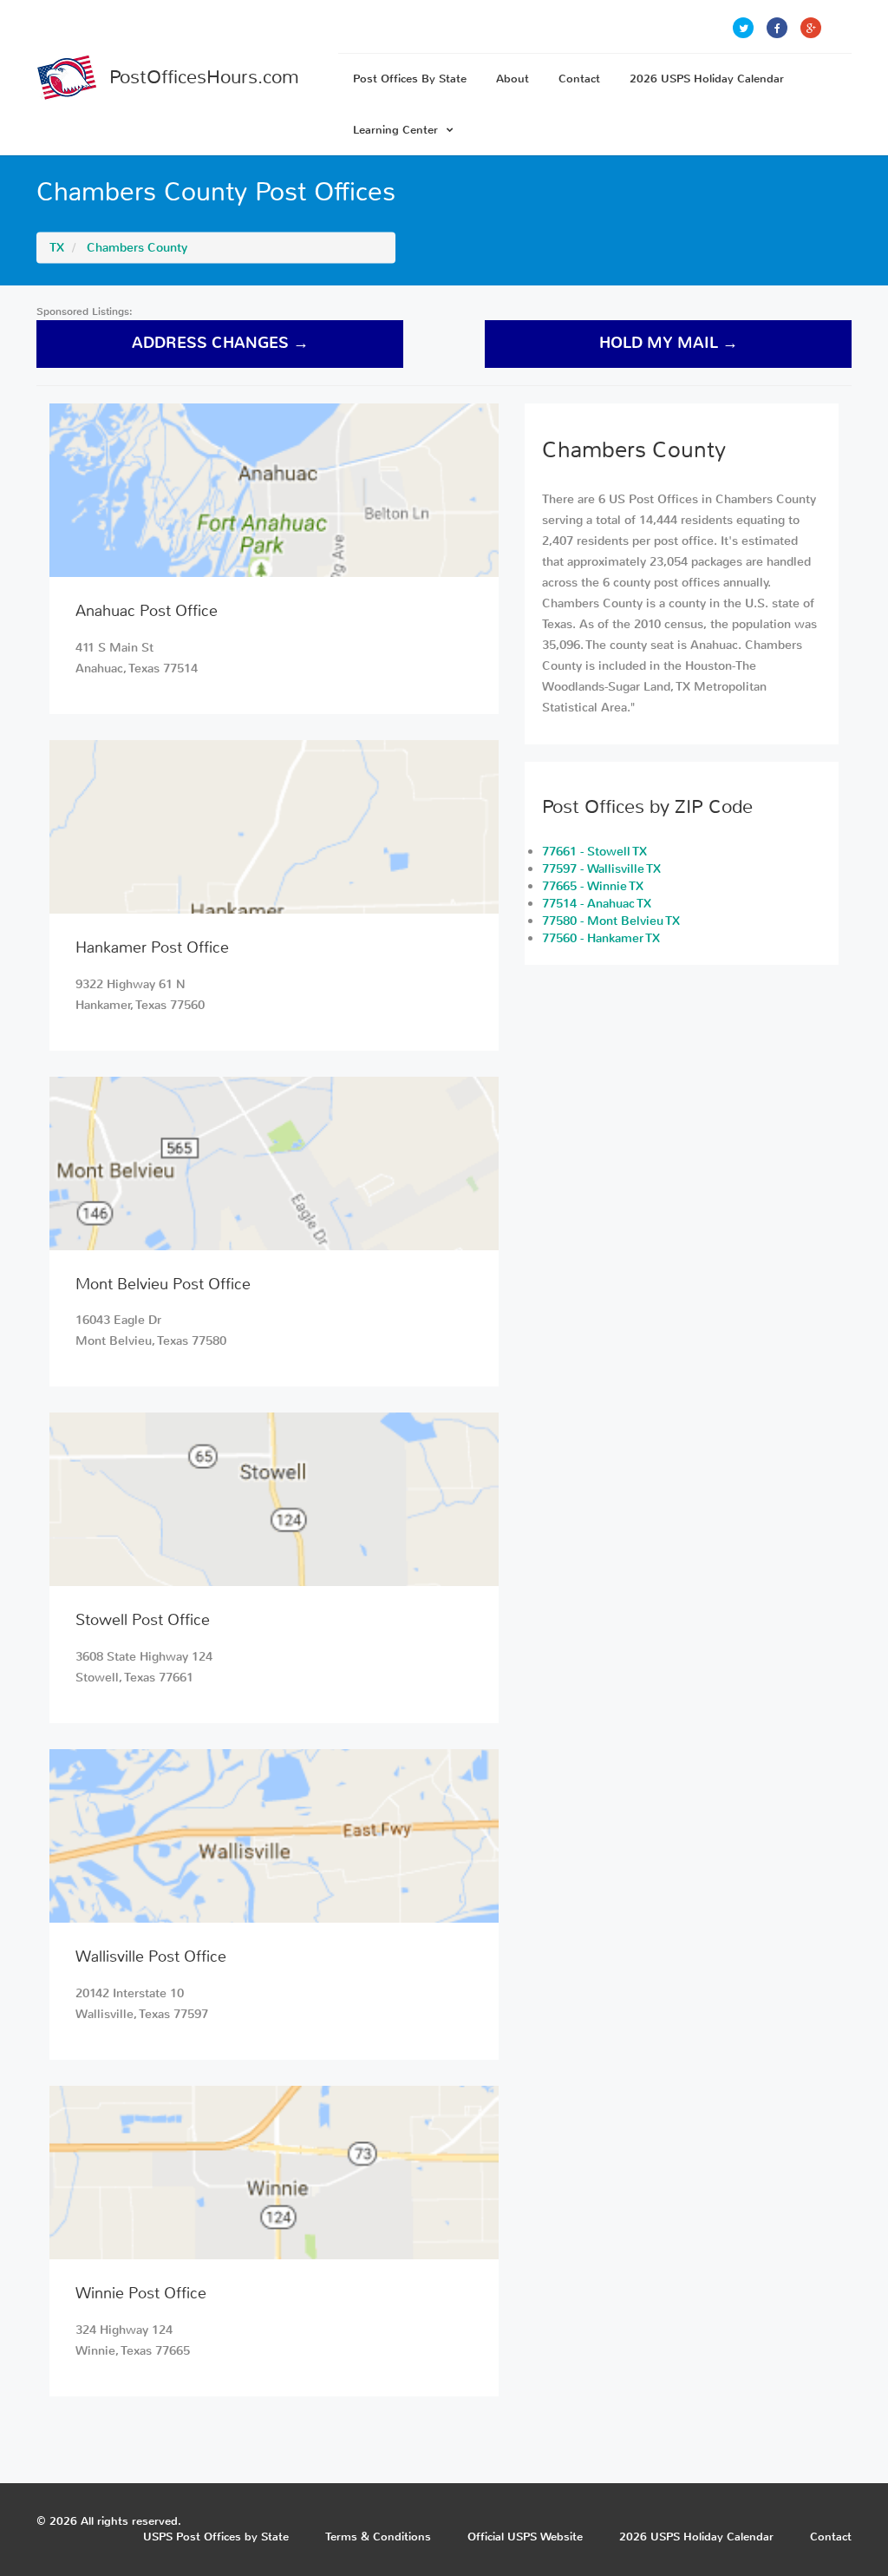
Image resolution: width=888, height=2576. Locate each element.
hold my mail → (669, 343)
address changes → (220, 343)
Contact (579, 79)
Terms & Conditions (378, 2537)
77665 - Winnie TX (593, 886)
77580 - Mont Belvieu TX (611, 921)
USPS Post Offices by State (216, 2537)
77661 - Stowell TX (594, 852)
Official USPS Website (525, 2537)
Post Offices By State (410, 79)
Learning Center (395, 130)
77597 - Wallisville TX (601, 869)
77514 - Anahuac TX (597, 904)
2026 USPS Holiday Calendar (707, 79)
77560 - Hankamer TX (601, 938)
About (513, 79)
